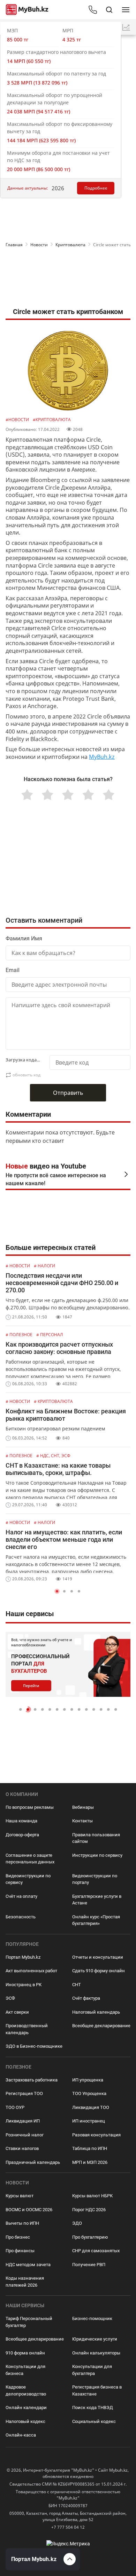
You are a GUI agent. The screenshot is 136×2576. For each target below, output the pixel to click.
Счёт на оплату (21, 1896)
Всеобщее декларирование (101, 2026)
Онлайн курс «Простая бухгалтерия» (96, 1920)
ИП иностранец (89, 2121)
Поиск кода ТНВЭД (93, 2408)
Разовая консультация (96, 2135)
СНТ (77, 1985)
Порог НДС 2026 (89, 2210)
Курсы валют (20, 2196)
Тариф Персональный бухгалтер (29, 2322)
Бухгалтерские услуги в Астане (97, 1900)
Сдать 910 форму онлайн (99, 1971)
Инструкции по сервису (97, 1855)
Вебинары (83, 1807)
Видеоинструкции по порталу (95, 1879)
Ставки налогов (22, 2148)
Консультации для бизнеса (25, 2370)
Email (13, 970)
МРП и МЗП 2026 (90, 2162)
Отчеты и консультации (98, 1957)
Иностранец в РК (24, 1985)
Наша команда (21, 1821)
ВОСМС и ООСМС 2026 (29, 2210)
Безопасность (21, 1917)
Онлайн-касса (21, 2435)
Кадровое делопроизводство (26, 2390)
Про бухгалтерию (90, 2237)
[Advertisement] (68, 279)
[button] (57, 1591)
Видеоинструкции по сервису (28, 1879)
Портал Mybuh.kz (23, 1957)
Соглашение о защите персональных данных (30, 1859)
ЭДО (77, 2223)
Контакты (82, 1821)
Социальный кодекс (94, 2421)
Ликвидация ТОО (91, 2107)
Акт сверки (17, 2012)
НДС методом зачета (28, 2265)
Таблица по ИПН (90, 2148)
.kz (111, 757)
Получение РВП (89, 2265)
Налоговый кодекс (25, 2421)
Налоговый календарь (96, 2012)
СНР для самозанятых (96, 2251)
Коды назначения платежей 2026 (25, 2282)
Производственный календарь (27, 2029)
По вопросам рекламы (30, 1807)
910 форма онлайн (25, 2353)
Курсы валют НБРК (92, 2196)
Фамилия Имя (24, 938)
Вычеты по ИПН (22, 2223)
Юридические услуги (95, 2339)
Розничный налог (25, 2135)
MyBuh (98, 757)
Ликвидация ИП (23, 2121)
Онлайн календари (26, 2408)
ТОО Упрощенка (89, 2093)
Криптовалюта (70, 245)
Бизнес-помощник (92, 2318)
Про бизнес (18, 2237)
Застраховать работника (32, 2080)
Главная (14, 245)
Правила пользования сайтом (96, 1838)
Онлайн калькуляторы (96, 2353)
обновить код (27, 1075)
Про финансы (20, 2251)
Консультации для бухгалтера (92, 2370)
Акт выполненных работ (31, 1971)
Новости (39, 245)
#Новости (18, 420)
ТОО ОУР (15, 2107)
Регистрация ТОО (24, 2093)
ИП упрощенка (88, 2080)
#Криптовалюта (52, 420)
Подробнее (96, 188)
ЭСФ (10, 1998)
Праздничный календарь (33, 2162)
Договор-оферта (22, 1835)
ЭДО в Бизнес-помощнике (34, 2046)
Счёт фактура (86, 1998)
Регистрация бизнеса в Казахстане (97, 2390)
